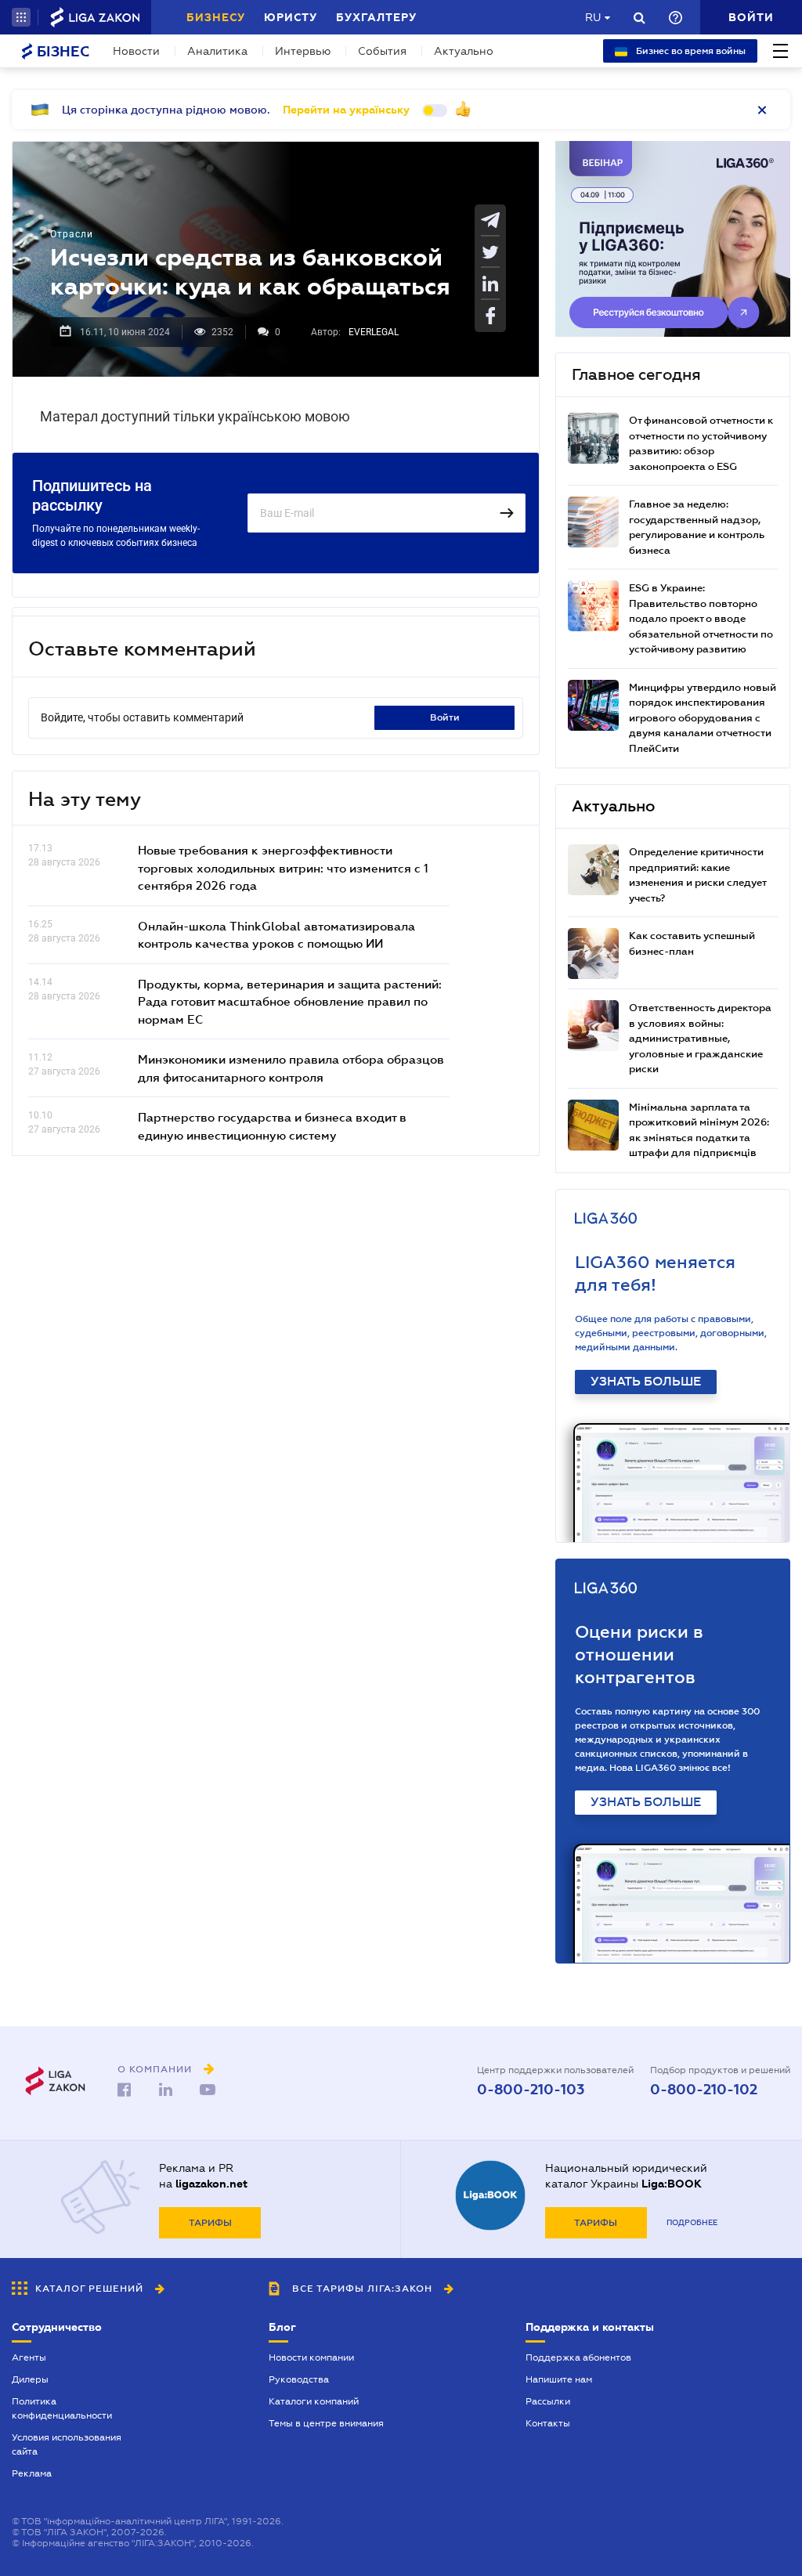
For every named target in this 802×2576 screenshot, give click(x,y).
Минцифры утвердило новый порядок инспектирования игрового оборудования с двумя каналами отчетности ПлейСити (703, 718)
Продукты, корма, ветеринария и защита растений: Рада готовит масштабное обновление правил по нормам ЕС (290, 1001)
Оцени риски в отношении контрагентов (639, 1655)
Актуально (464, 51)
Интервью (303, 51)
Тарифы (210, 2223)
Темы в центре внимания (326, 2423)
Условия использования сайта (67, 2444)
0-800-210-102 (704, 2090)
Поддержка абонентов (578, 2357)
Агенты (29, 2357)
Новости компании (311, 2357)
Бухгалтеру (376, 17)
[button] (21, 17)
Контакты (548, 2423)
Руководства (299, 2379)
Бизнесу (216, 17)
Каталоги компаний (314, 2401)
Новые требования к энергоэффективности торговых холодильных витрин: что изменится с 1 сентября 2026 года (283, 867)
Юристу (291, 17)
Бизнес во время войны (690, 51)
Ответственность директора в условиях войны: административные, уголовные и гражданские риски (700, 1038)
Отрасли (72, 234)
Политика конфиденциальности (62, 2408)
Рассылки (548, 2401)
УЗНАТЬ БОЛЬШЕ (646, 1382)
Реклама (32, 2473)
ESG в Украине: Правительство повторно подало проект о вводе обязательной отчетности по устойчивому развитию (701, 618)
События (382, 51)
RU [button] (593, 17)
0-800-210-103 (531, 2090)
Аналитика (217, 51)
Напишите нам (559, 2379)
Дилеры (30, 2379)
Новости (136, 51)
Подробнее (692, 2222)
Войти (445, 717)
